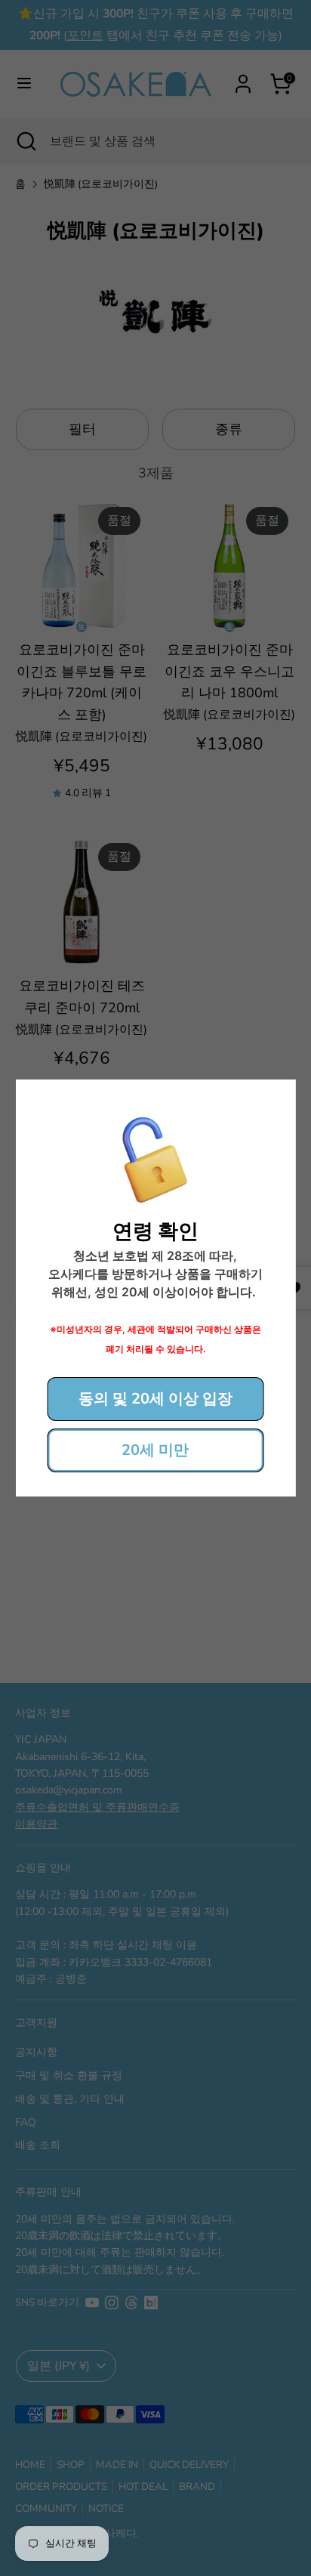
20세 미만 (155, 1450)
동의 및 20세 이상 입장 (155, 1399)
